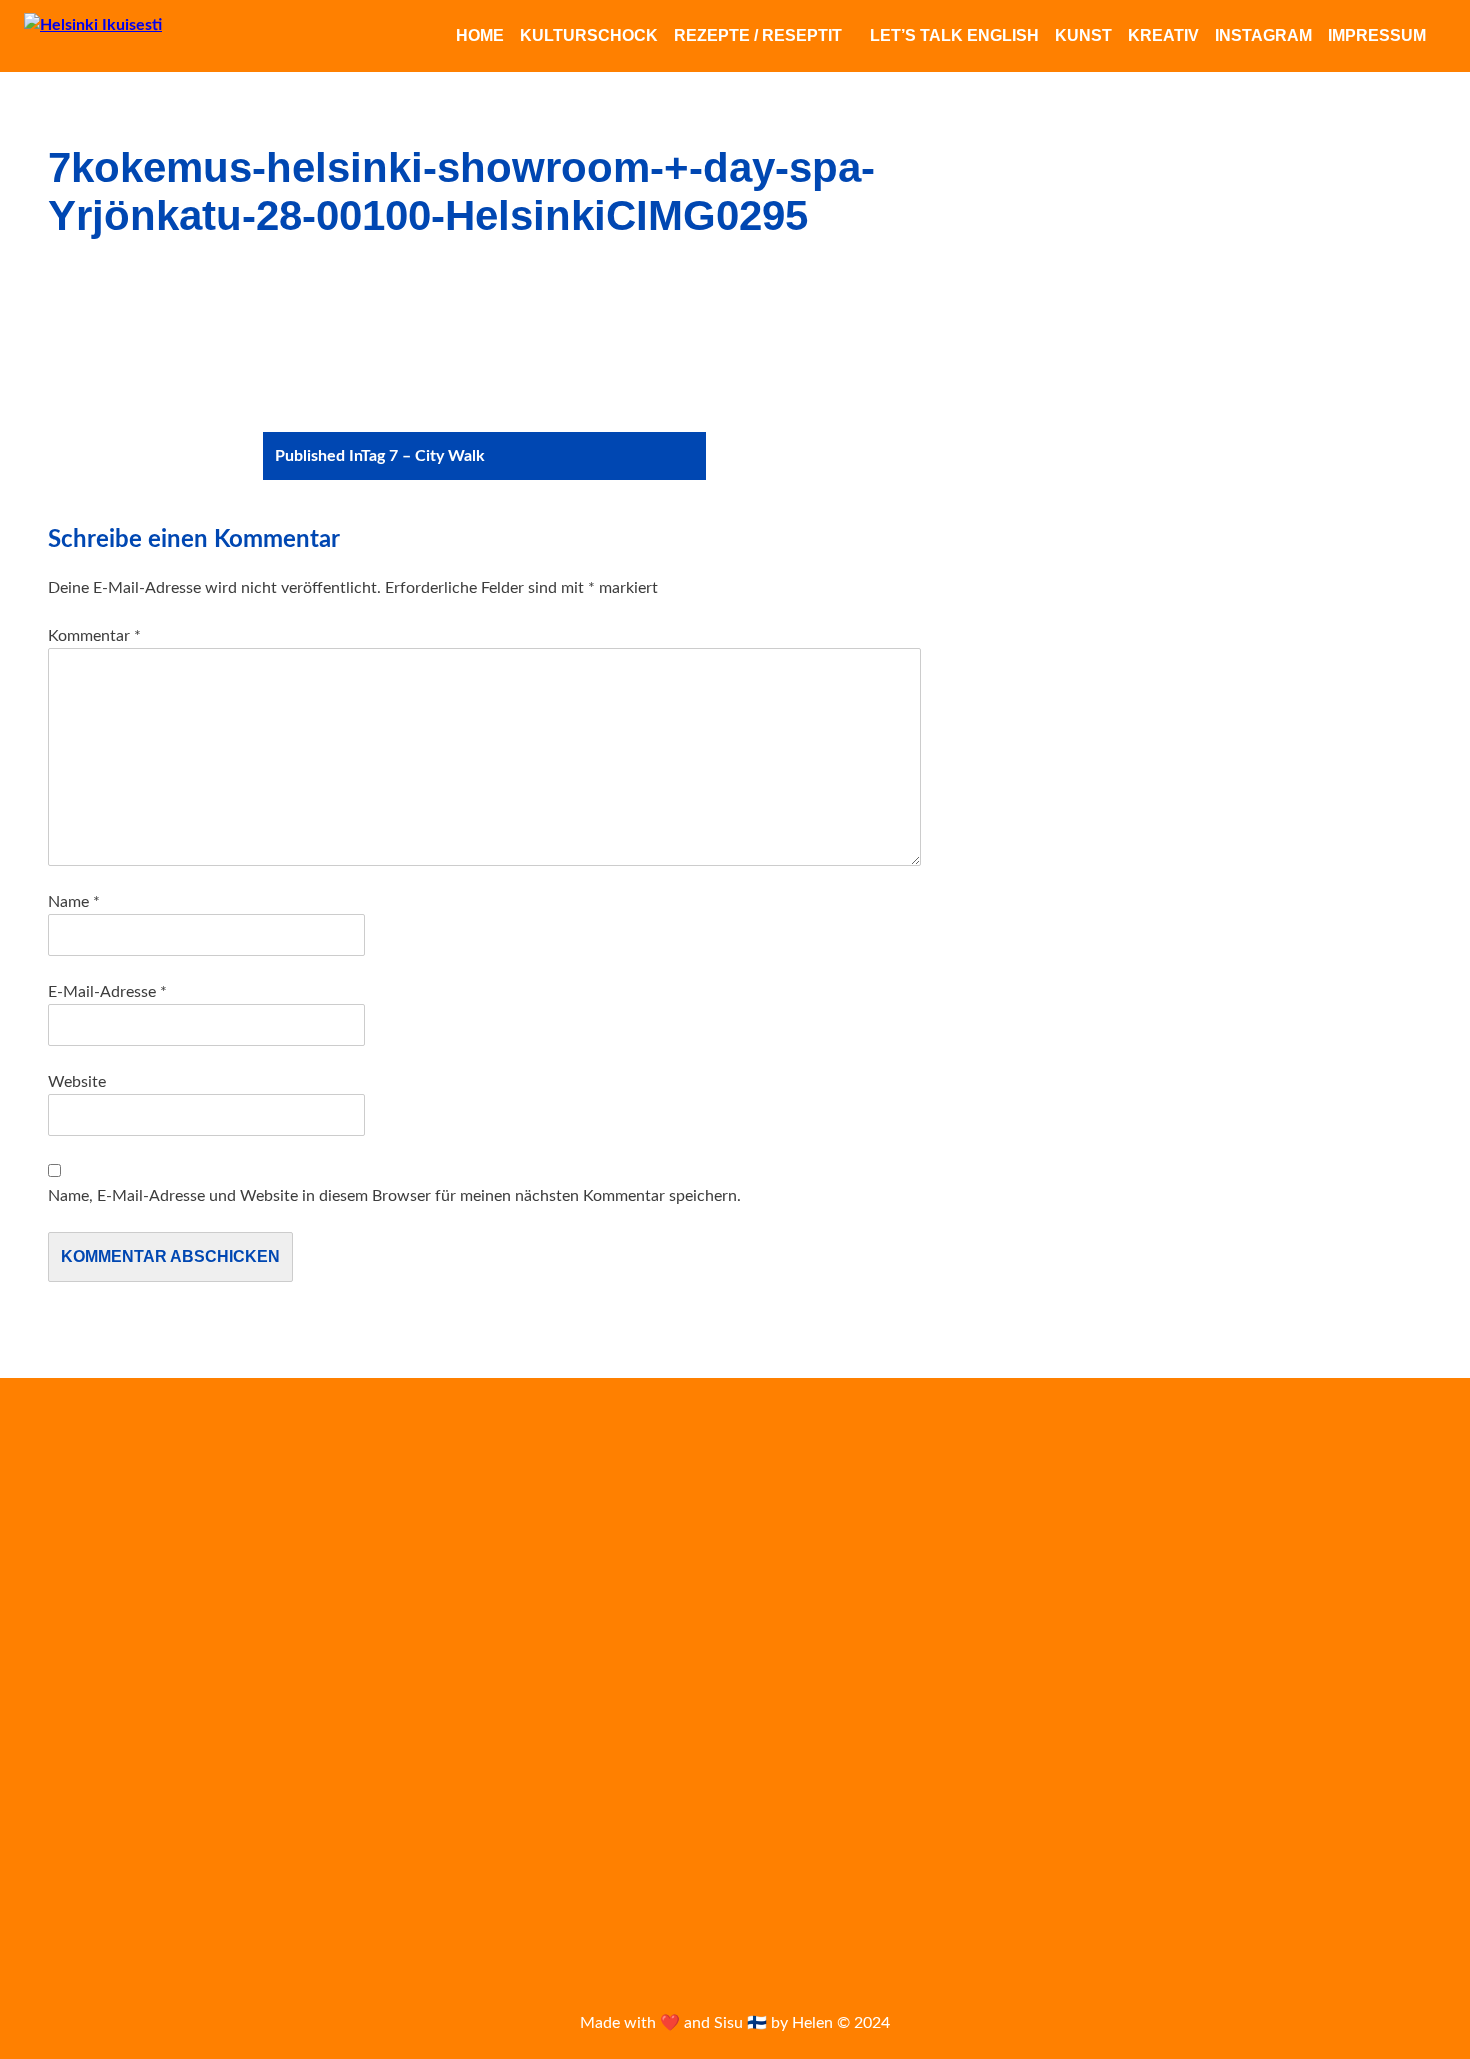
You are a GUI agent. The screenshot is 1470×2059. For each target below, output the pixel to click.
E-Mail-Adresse (107, 992)
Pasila (1052, 1792)
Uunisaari (1016, 1919)
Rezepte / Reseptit (758, 35)
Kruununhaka (1301, 1696)
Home (480, 35)
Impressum (1377, 35)
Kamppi (1361, 1595)
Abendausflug (90, 1515)
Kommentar (94, 636)
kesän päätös (1358, 1644)
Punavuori (1110, 1792)
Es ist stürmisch (95, 1653)
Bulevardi (1415, 1509)
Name (74, 902)
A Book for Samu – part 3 (124, 1707)
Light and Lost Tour (1084, 1742)
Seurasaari (1253, 1834)
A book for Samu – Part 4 (124, 1680)
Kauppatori (1130, 1643)
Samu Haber (1045, 1832)
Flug (1204, 1552)
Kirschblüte (1055, 1693)
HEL (1327, 1552)
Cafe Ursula (1027, 1552)
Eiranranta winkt (98, 1488)
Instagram (1263, 35)
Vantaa (1267, 1918)
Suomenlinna (1130, 1876)
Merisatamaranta (1362, 1745)
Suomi (1207, 1877)
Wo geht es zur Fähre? (113, 1735)
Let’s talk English (954, 35)
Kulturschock (589, 35)
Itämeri (1015, 1598)
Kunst (1083, 35)
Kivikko (1163, 1694)
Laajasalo (1387, 1694)
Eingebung (79, 1543)
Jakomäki (1094, 1595)
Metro (1008, 1792)
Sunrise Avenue (1031, 1877)
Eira (1088, 1552)
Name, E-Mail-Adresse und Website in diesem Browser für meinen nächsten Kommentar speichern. (394, 1196)
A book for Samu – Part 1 (124, 1817)
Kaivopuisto (1207, 1595)
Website (77, 1082)
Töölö (1383, 1877)
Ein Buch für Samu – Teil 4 (126, 1844)
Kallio (1293, 1598)
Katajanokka (1025, 1646)
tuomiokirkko (1297, 1875)
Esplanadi (1147, 1551)
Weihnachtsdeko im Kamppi (134, 1570)
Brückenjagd (85, 1872)
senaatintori (1160, 1832)
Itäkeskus (1380, 1552)
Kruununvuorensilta (108, 1790)
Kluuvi (1231, 1695)
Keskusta (1248, 1643)
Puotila (1181, 1791)
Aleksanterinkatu (1065, 1507)
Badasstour (1305, 1504)
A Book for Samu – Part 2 (124, 1762)
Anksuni (1185, 1507)
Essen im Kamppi (100, 1598)
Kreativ (1163, 35)
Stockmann (1328, 1834)
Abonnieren (570, 1649)
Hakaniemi (1265, 1551)
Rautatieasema (1293, 1789)
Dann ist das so (93, 1625)
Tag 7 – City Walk (380, 456)
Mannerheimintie (1242, 1745)
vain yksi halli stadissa (1141, 1918)
